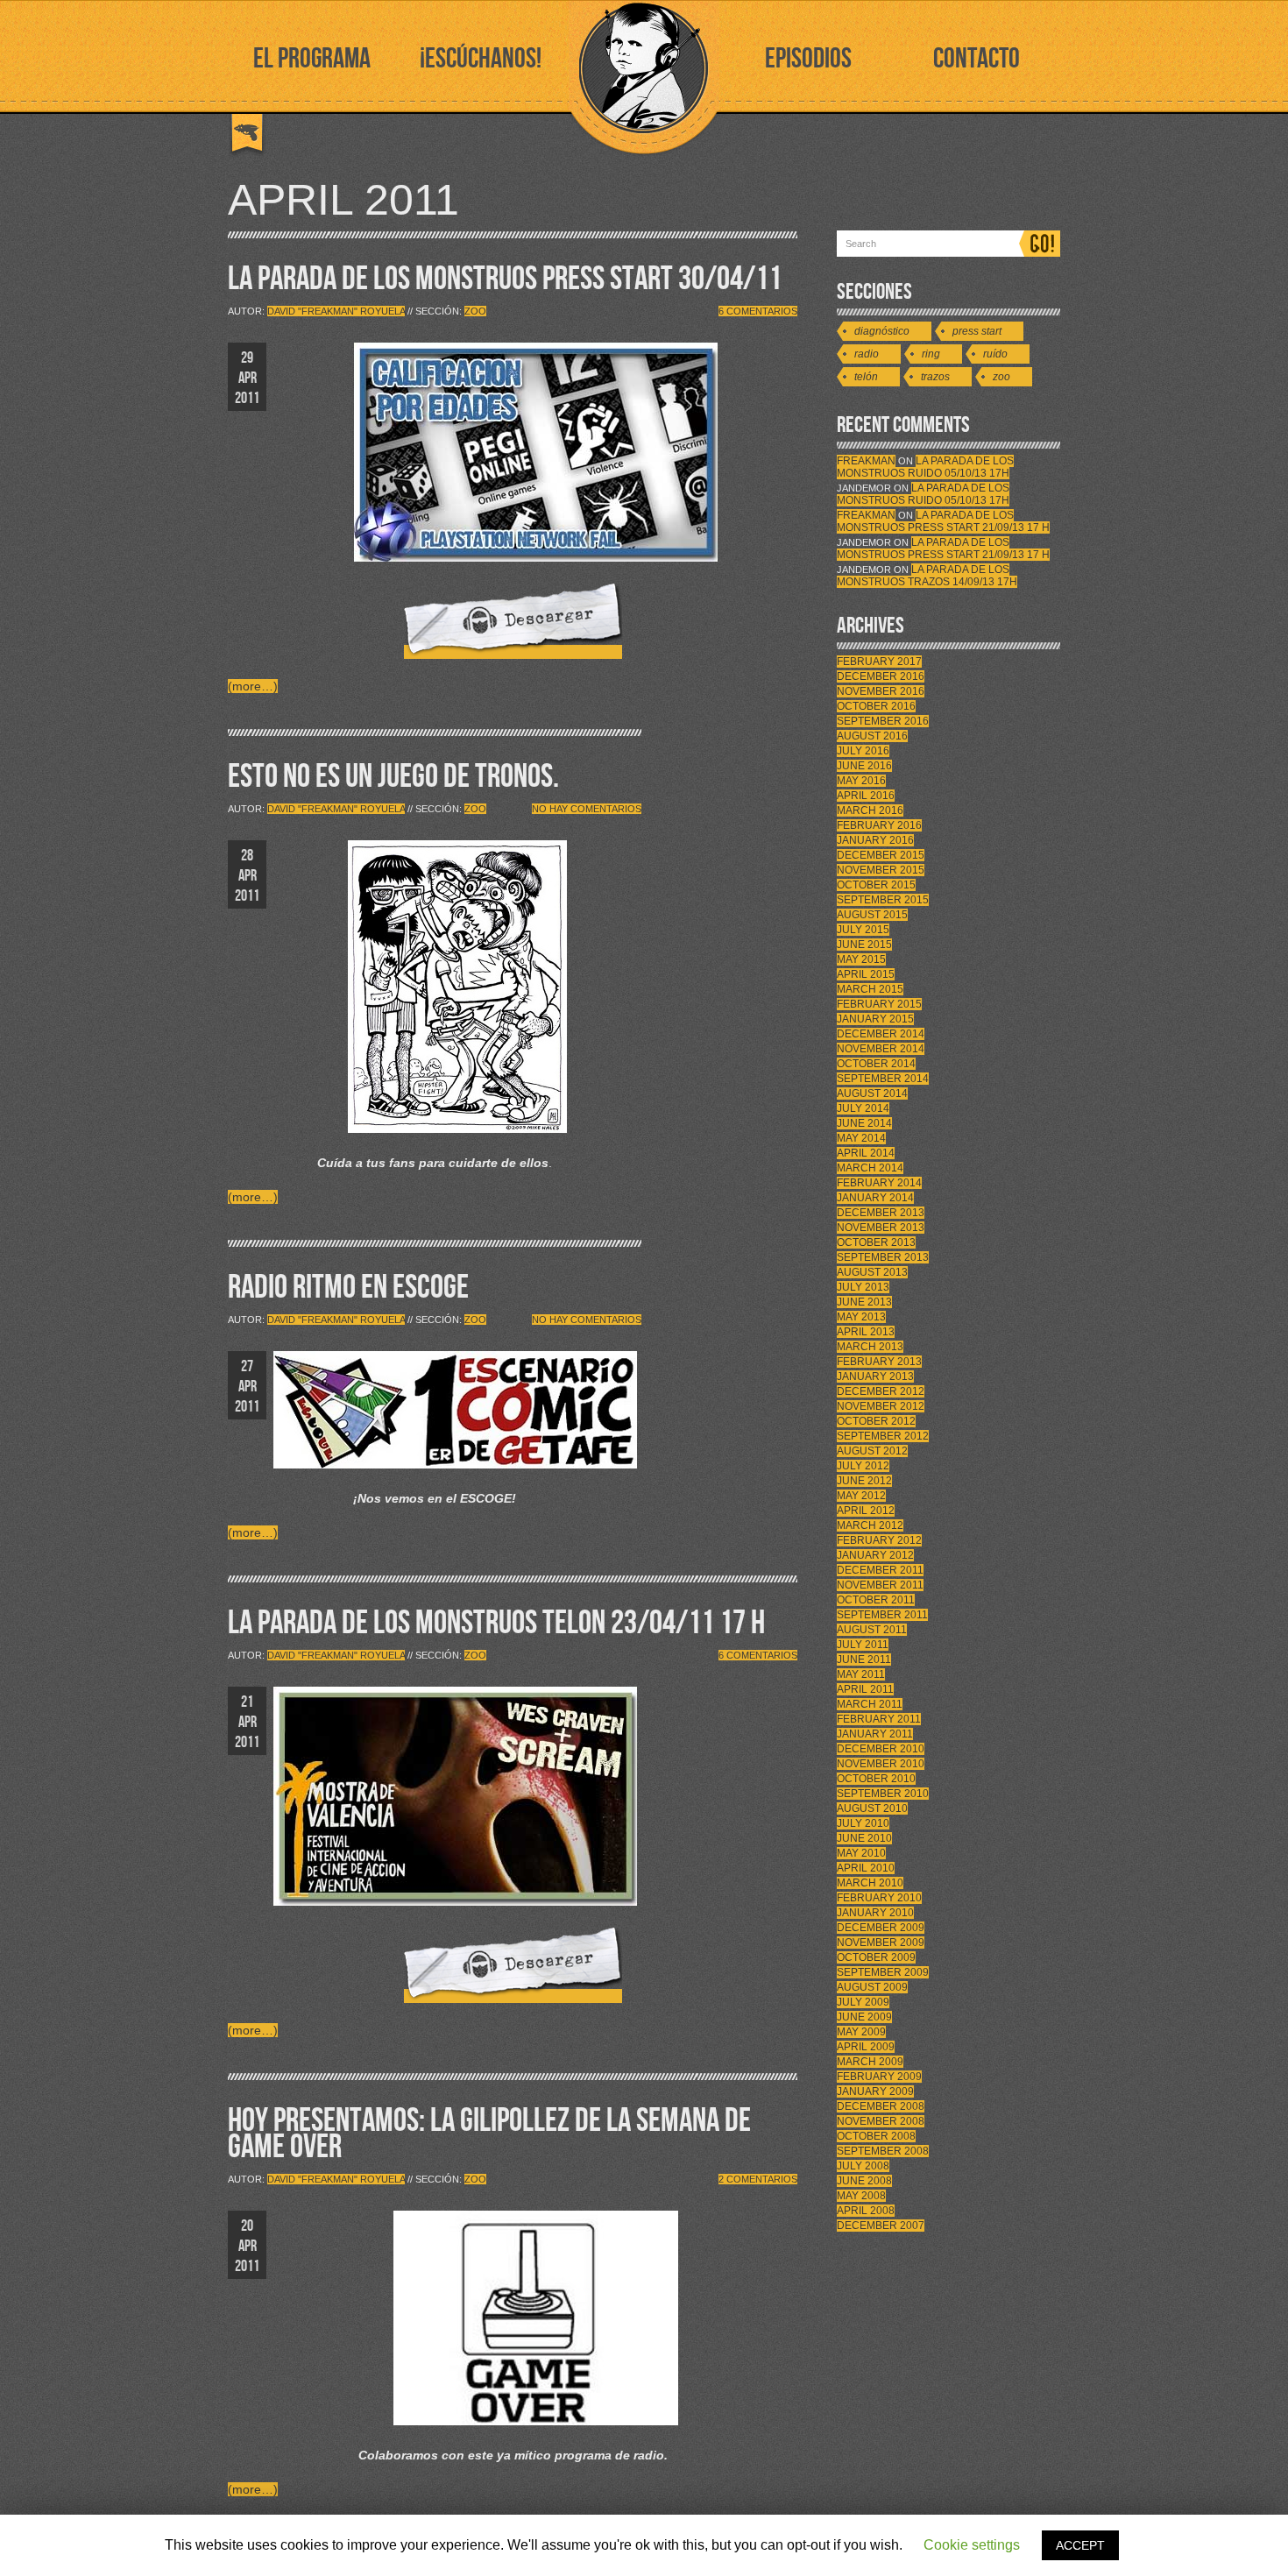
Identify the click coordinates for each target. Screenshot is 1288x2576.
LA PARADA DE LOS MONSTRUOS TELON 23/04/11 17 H (496, 1623)
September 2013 (883, 1257)
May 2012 (861, 1496)
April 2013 (866, 1332)
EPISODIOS (808, 59)
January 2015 (875, 1019)
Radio (867, 354)
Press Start (977, 331)
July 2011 (863, 1645)
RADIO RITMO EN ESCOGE (348, 1288)
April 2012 (866, 1511)
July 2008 (863, 2166)
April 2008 (866, 2211)
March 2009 (870, 2062)
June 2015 (864, 945)
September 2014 (883, 1079)
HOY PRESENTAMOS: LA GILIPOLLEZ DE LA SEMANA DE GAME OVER (489, 2134)
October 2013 (876, 1242)
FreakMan (866, 461)
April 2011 (865, 1689)
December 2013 (881, 1213)
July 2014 (863, 1108)
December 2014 (881, 1034)
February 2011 (879, 1719)
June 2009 (864, 2017)
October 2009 (876, 1957)
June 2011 (864, 1660)
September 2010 (883, 1794)
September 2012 (883, 1436)
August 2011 (872, 1630)
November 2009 (881, 1943)
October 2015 (876, 885)
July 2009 (863, 2002)
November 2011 (880, 1585)
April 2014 (866, 1153)
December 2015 (881, 855)
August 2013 (872, 1272)
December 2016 (881, 676)
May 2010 (861, 1853)
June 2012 (864, 1481)
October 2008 (876, 2136)
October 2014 (876, 1064)
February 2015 (879, 1004)
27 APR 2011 (247, 1387)
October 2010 (876, 1779)
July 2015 (863, 930)
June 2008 (864, 2181)
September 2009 (883, 1972)
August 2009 (872, 1987)
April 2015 (866, 974)
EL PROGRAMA (312, 59)
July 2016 (863, 751)
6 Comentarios (758, 311)
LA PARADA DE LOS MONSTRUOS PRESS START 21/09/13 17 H (943, 521)
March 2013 (870, 1347)
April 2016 (866, 796)
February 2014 (879, 1183)
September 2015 (883, 900)
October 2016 (876, 706)
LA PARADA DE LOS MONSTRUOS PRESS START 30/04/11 (505, 279)
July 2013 (863, 1287)
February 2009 (879, 2077)
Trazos (935, 377)
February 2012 (879, 1540)
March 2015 (870, 989)
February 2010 (879, 1898)
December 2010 (881, 1749)
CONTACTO (977, 59)
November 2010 (881, 1764)
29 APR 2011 (247, 378)
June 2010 (864, 1838)
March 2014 (870, 1168)
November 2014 (881, 1049)
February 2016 (879, 825)
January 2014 (875, 1198)
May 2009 (861, 2032)
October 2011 (876, 1600)
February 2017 (879, 662)
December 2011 (880, 1570)
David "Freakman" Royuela (336, 311)
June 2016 (864, 766)
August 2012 (872, 1451)
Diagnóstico (882, 331)
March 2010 (870, 1883)
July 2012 (863, 1466)
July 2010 (863, 1823)
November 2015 (881, 870)
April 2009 (866, 2047)
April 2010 (866, 1868)
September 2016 (883, 721)
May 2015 (861, 959)
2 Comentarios (758, 2179)
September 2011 (882, 1615)
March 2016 (870, 810)
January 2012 (875, 1555)
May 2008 (861, 2196)
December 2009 (881, 1928)
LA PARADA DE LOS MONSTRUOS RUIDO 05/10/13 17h (925, 467)
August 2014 (872, 1093)
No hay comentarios (587, 809)
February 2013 (879, 1362)
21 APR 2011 (247, 1722)
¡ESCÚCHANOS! (481, 59)
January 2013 (875, 1376)
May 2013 (861, 1317)
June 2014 (864, 1123)
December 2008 (881, 2106)
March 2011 (870, 1704)
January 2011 (875, 1734)
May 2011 (861, 1674)
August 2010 (872, 1808)
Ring (931, 354)
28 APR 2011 (247, 876)
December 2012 (881, 1391)
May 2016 (861, 781)
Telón (866, 377)
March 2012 (870, 1525)
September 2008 (883, 2151)
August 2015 (872, 915)
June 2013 (864, 1302)
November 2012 (881, 1406)
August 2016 (872, 736)
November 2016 (881, 691)
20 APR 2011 (247, 2246)
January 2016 (875, 840)
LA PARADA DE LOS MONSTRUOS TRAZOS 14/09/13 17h (927, 576)
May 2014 (861, 1138)
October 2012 (876, 1421)
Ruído (995, 354)
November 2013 (881, 1228)
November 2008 (881, 2121)
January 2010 (875, 1913)
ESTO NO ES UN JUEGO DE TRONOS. (393, 777)
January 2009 (875, 2091)
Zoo (475, 311)
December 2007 (881, 2226)
